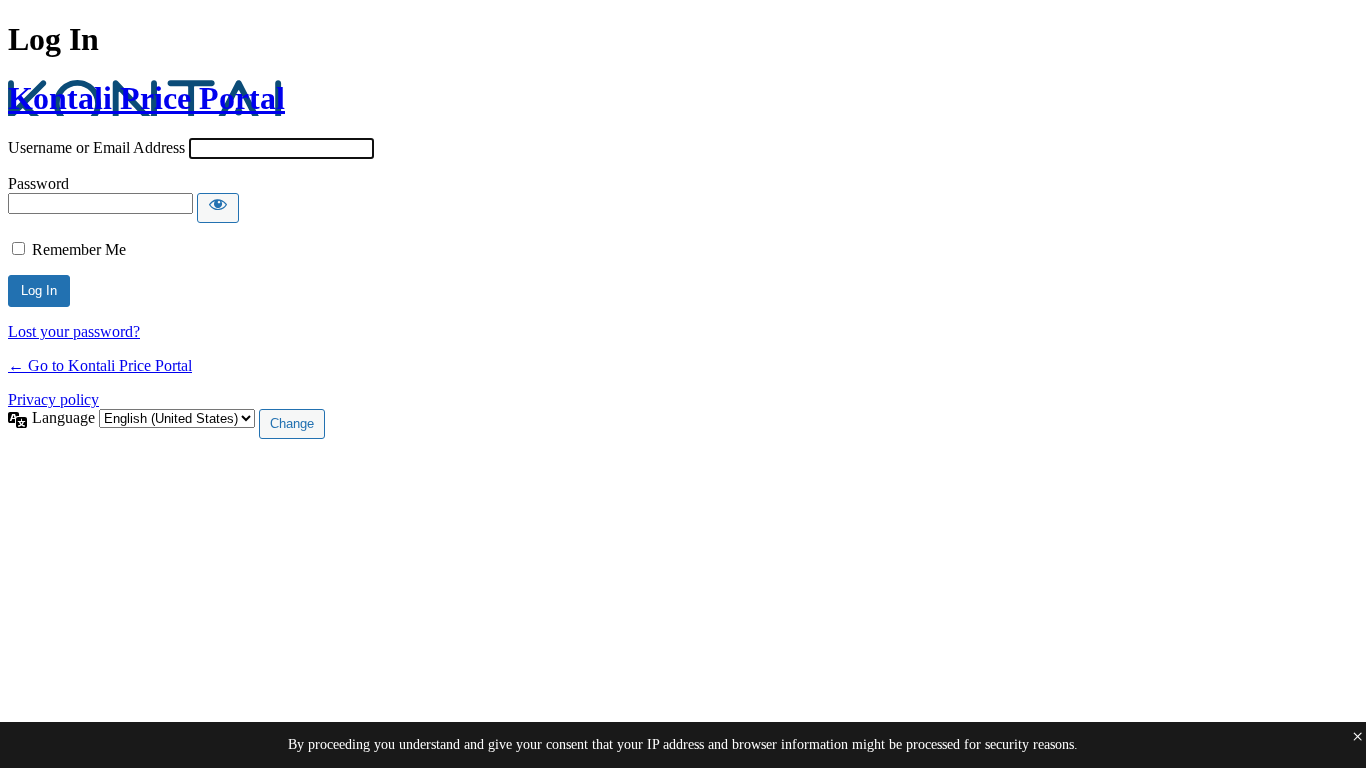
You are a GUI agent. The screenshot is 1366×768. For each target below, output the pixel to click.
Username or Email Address (96, 147)
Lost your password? (74, 331)
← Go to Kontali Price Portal (100, 365)
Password (38, 183)
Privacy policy (53, 399)
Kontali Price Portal (146, 98)
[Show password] (218, 208)
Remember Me (79, 249)
